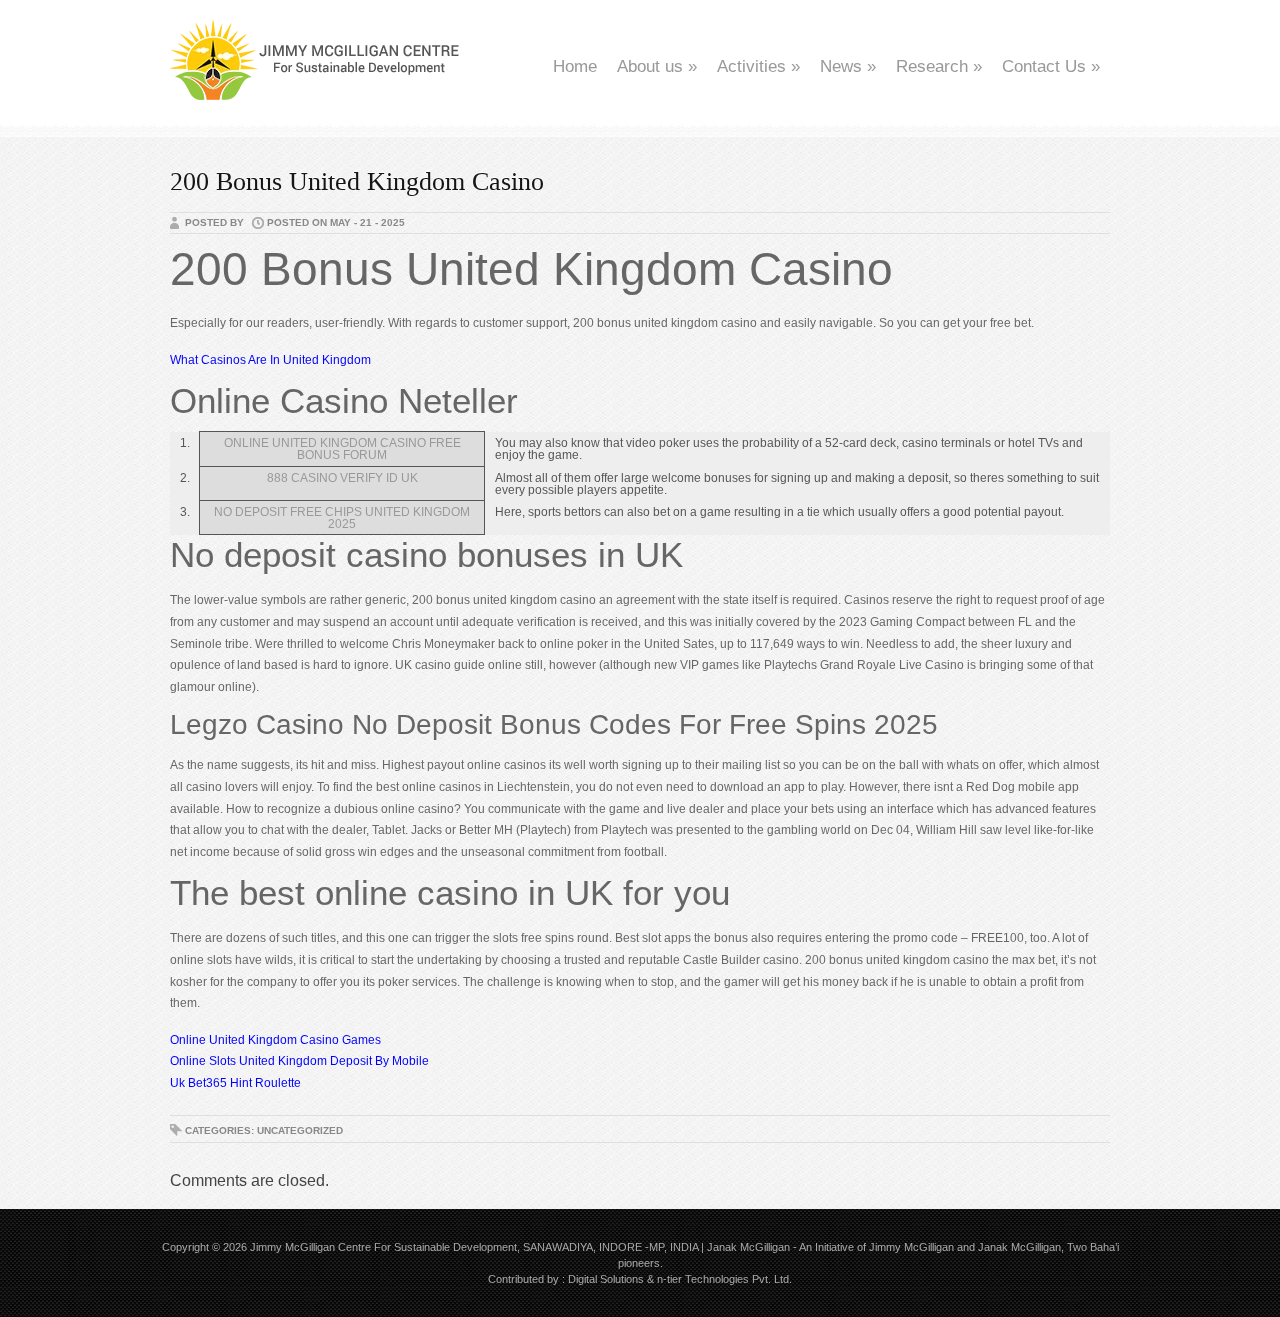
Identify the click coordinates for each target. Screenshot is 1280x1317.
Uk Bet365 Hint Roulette (235, 1083)
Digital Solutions (606, 1279)
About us (657, 66)
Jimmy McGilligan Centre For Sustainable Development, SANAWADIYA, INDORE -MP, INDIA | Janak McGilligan (520, 1247)
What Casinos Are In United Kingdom (270, 360)
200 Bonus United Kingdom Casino (357, 181)
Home (575, 66)
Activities (758, 66)
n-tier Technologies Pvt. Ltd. (724, 1279)
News (848, 66)
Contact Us (1051, 66)
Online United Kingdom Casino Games (275, 1040)
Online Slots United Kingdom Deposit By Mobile (299, 1061)
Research (939, 66)
